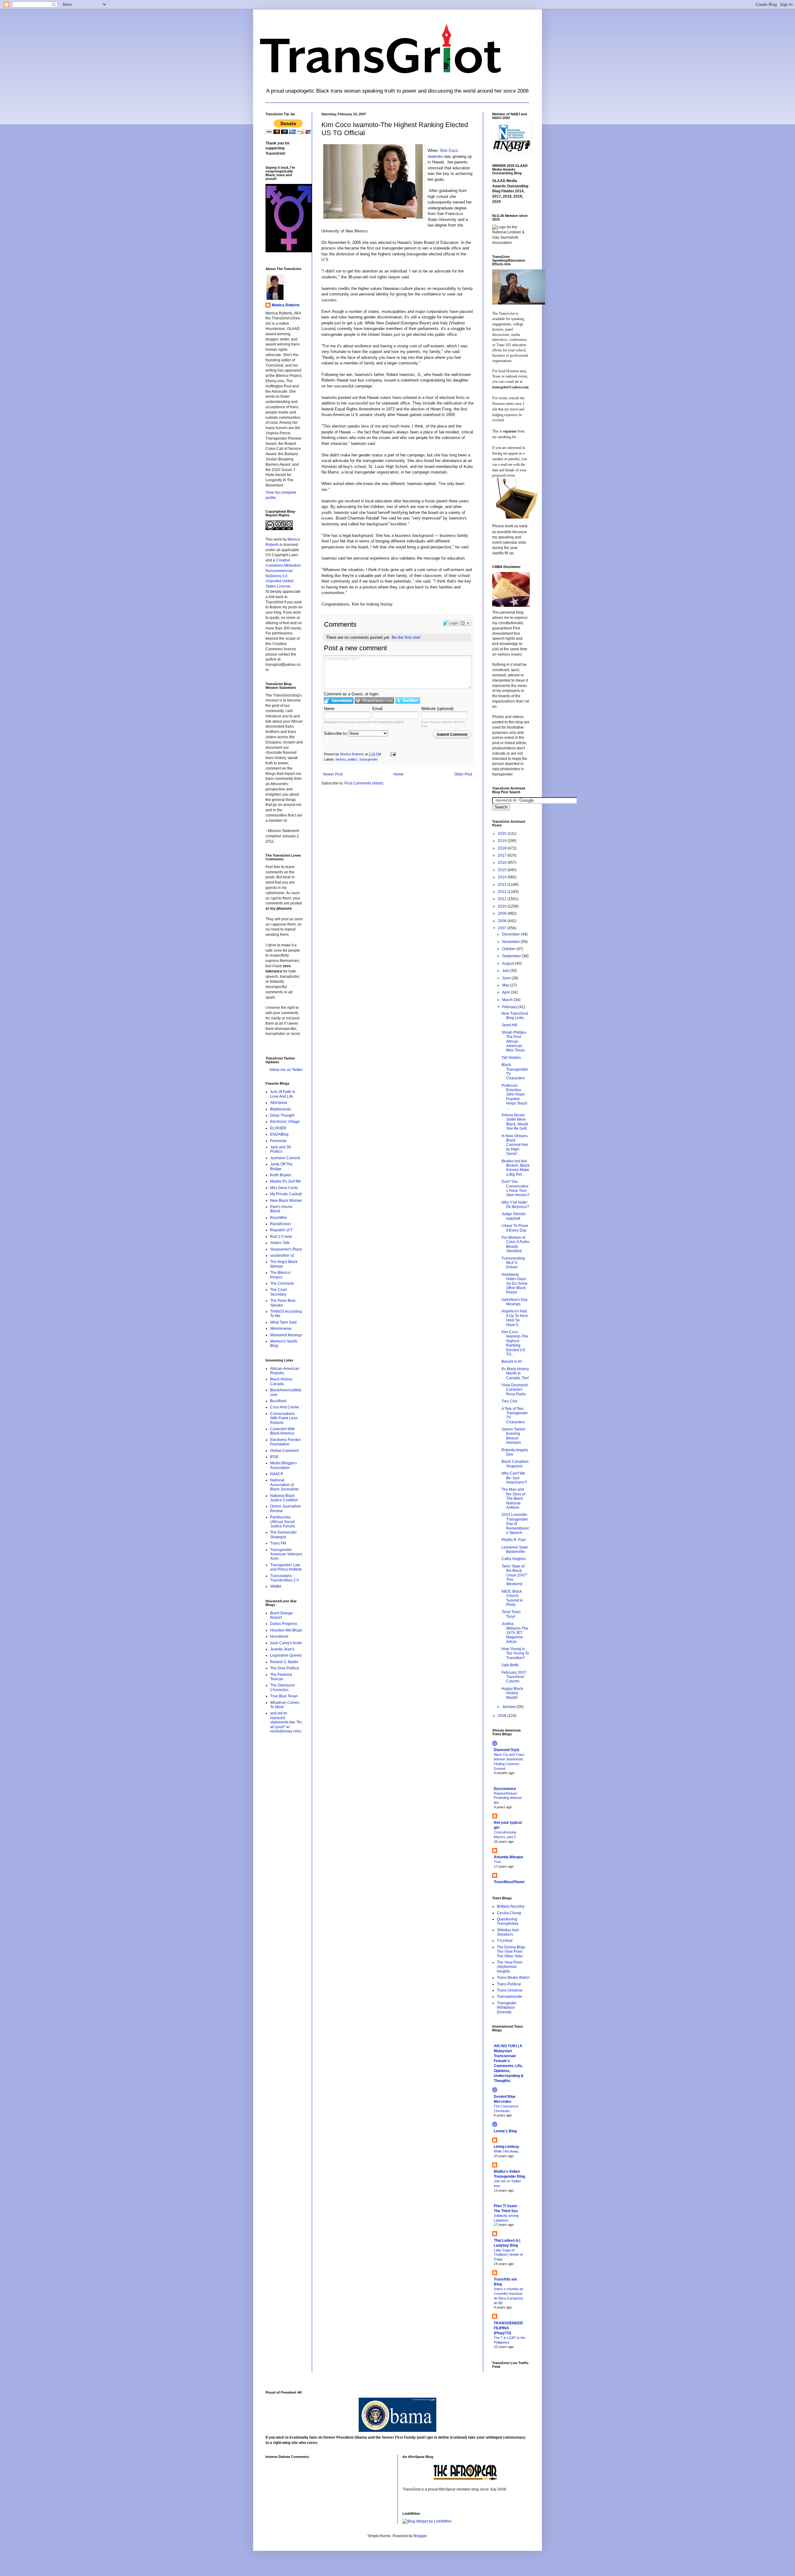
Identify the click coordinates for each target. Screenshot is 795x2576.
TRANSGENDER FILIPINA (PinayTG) (508, 2328)
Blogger (420, 2536)
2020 (503, 834)
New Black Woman (286, 1201)
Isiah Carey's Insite (286, 1643)
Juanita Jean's (282, 1649)
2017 (503, 855)
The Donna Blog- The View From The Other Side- (511, 1952)
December (511, 934)
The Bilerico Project (280, 1275)
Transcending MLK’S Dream (513, 1263)
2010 (503, 906)
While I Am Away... (507, 2151)
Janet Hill (509, 1025)
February (510, 1007)
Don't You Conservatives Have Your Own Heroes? (516, 1188)
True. (498, 1862)
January (509, 1707)
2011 (503, 899)
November (511, 942)
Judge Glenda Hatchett (513, 1216)
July (506, 971)
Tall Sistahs (511, 1058)
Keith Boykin (281, 1175)
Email (377, 709)
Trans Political (509, 1984)
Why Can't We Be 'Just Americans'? (514, 1478)
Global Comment (284, 1451)
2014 (503, 877)
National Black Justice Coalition (284, 1498)
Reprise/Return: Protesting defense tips (508, 1798)
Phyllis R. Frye (514, 1540)
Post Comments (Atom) (364, 783)
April (507, 992)
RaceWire (279, 1218)
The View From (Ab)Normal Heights (510, 1967)
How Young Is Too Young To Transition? (515, 1653)
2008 (503, 921)
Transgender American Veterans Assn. (286, 1554)
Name (329, 709)
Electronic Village (285, 1122)
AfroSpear (279, 1103)
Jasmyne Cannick (285, 1158)
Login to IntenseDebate (339, 700)
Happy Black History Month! (512, 1693)
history (341, 759)
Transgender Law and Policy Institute (286, 1567)
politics (353, 759)
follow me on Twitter (286, 1070)
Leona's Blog (505, 2131)
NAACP (277, 1474)
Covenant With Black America (283, 1431)
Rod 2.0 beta (281, 1237)
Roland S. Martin (284, 1662)
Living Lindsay (507, 2147)
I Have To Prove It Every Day (515, 1228)
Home (399, 774)
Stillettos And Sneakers (508, 1932)
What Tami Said (283, 1322)
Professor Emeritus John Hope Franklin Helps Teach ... (514, 1097)
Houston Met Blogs (286, 1630)
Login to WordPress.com (374, 700)
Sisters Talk (280, 1243)
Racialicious (281, 1224)
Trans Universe (510, 1990)
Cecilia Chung (509, 1913)
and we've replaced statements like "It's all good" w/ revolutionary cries (286, 1722)
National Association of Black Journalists (284, 1485)
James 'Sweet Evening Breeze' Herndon (513, 1436)
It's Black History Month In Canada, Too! (515, 1373)
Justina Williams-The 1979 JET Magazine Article (515, 1633)
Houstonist (279, 1636)
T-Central (505, 1941)
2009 (503, 913)
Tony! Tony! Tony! (511, 1614)
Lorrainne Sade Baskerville (515, 1549)
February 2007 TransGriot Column (514, 1677)
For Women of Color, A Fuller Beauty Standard (516, 1244)
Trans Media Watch (513, 1978)
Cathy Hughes (514, 1559)
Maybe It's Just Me (286, 1181)
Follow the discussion (466, 623)
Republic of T (281, 1230)
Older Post (463, 774)
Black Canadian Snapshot (515, 1464)
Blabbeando (281, 1109)
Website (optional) (437, 709)
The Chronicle (282, 1283)
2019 (503, 841)
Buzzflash (278, 1401)
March (508, 1000)
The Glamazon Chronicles (283, 1687)
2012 (503, 892)
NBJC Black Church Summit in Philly (512, 1598)
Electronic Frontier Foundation (286, 1442)
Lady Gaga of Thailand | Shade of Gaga (508, 2255)
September (512, 956)
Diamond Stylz (507, 1750)
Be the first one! (406, 637)
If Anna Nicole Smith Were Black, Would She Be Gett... (515, 1122)
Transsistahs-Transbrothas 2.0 (284, 1578)
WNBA (276, 1586)
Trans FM (278, 1543)
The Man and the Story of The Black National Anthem (513, 1498)
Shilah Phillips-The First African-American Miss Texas (514, 1041)
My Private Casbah (286, 1194)
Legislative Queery (286, 1655)
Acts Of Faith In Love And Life (283, 1094)
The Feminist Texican (281, 1677)
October (509, 949)
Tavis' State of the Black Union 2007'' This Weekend (514, 1575)
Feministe (278, 1141)
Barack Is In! (512, 1361)
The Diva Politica (284, 1668)
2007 (503, 928)
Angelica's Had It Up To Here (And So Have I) (515, 1318)
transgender (369, 759)
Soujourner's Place (286, 1249)
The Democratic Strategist (284, 1535)
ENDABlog (279, 1134)
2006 (503, 1716)
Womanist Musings (286, 1335)
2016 (503, 862)
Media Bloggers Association (284, 1465)
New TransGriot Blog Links (515, 1016)
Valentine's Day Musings (515, 1302)
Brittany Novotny (511, 1906)
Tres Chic (510, 1401)
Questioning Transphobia (508, 1921)
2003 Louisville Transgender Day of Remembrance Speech (515, 1524)
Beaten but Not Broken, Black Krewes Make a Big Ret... (516, 1168)
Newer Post (333, 774)
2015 (503, 870)
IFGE (274, 1457)
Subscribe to (336, 733)
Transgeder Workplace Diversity (507, 2008)
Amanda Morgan (508, 1857)
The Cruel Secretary (279, 1292)
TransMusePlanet (509, 1882)
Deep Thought (282, 1115)
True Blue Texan (284, 1696)
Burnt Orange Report (282, 1615)
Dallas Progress (284, 1624)
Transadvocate (509, 1997)
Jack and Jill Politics (281, 1149)
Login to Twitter (408, 700)
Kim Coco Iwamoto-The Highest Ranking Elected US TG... (515, 1343)
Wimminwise (281, 1329)
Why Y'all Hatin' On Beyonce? (515, 1205)
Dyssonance (505, 1789)
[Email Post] (393, 754)
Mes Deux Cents (284, 1188)
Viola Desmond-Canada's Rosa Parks (515, 1390)
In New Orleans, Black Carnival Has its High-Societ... (515, 1145)
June (507, 978)
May (506, 985)
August (509, 963)
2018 (503, 848)
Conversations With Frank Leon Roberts (284, 1418)
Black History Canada (281, 1381)
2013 (503, 885)
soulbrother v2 (282, 1256)
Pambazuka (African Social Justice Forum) (283, 1522)
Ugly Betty (510, 1665)
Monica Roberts (286, 305)
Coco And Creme (285, 1407)
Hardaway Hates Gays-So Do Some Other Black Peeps (515, 1283)
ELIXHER (278, 1128)
